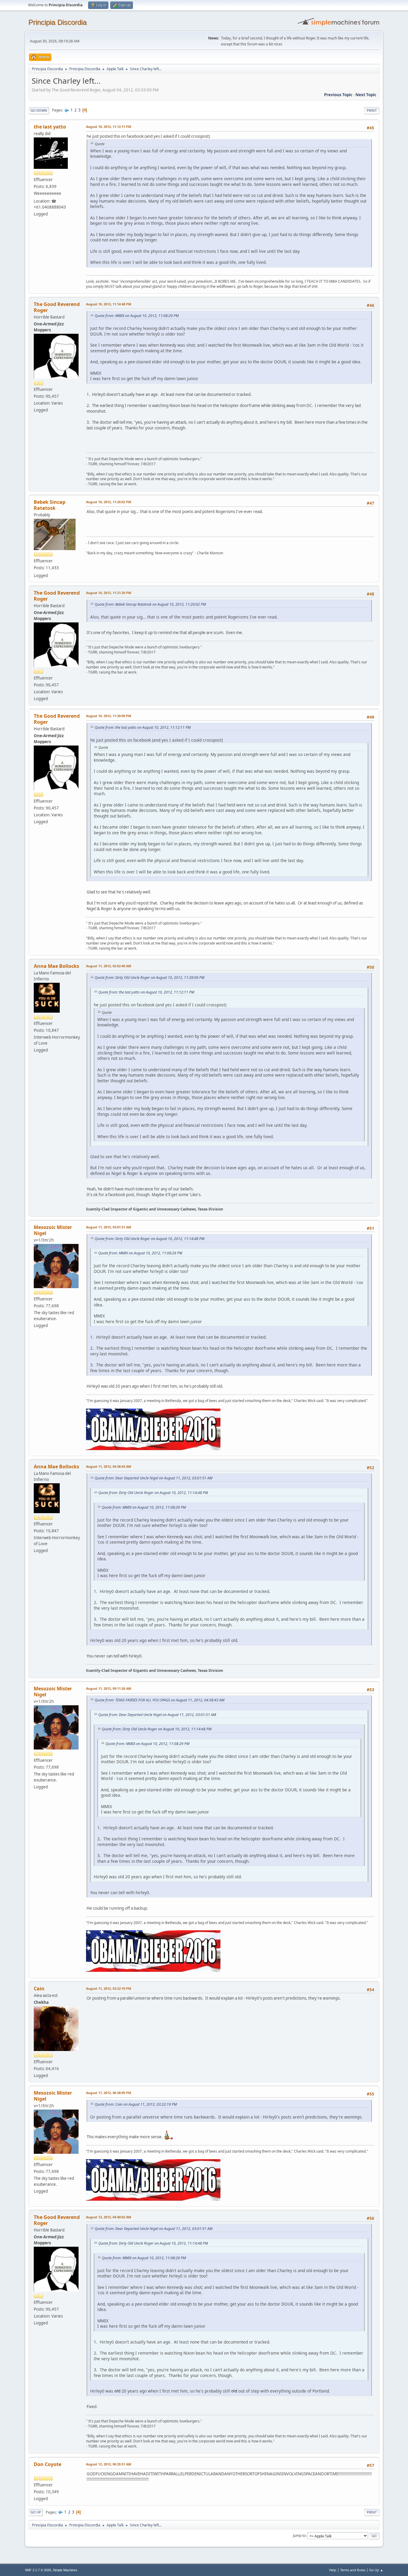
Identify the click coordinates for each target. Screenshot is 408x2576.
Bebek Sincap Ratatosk (50, 505)
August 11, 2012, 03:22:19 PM (109, 1988)
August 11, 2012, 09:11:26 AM (109, 1688)
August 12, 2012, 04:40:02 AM (109, 2217)
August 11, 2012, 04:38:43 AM (109, 1466)
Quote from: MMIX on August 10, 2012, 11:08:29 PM (137, 316)
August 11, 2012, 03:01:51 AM (109, 1227)
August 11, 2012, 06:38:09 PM (109, 2093)
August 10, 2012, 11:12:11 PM (109, 127)
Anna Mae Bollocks (56, 966)
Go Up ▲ (376, 2570)
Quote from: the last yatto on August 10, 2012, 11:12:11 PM (143, 727)
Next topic (366, 95)
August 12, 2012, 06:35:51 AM (109, 2464)
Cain (39, 1989)
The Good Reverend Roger (57, 307)
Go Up (36, 2512)
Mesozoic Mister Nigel (53, 1230)
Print (372, 110)
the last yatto (50, 127)
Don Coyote (47, 2464)
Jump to (299, 2536)
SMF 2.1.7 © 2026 (38, 2570)
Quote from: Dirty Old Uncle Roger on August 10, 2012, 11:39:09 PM (149, 978)
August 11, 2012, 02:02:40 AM (109, 966)
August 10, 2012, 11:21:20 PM (109, 593)
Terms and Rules (353, 2570)
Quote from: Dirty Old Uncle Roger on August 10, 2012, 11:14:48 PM (149, 1239)
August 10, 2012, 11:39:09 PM (109, 716)
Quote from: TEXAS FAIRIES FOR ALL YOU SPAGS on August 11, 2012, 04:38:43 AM (159, 1700)
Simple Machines (65, 2570)
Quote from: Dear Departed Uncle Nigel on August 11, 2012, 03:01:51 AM (154, 1478)
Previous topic (338, 95)
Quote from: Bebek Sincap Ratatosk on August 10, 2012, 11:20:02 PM (150, 604)
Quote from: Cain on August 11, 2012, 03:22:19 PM (136, 2104)
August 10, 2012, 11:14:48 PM (109, 304)
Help (333, 2570)
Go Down (39, 110)
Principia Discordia (57, 22)
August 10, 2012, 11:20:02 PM (109, 502)
